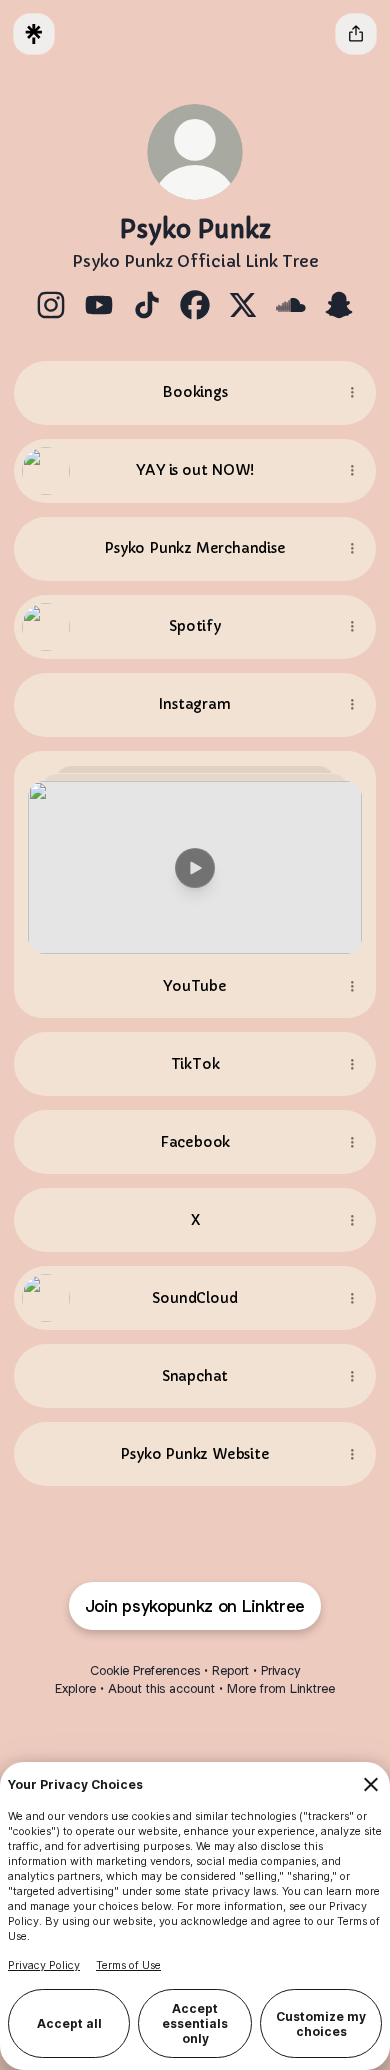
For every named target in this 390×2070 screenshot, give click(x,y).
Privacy (280, 1670)
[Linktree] (34, 34)
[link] (51, 305)
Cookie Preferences (145, 1670)
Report (230, 1670)
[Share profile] (356, 34)
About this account (161, 1688)
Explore (75, 1688)
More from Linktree (281, 1688)
